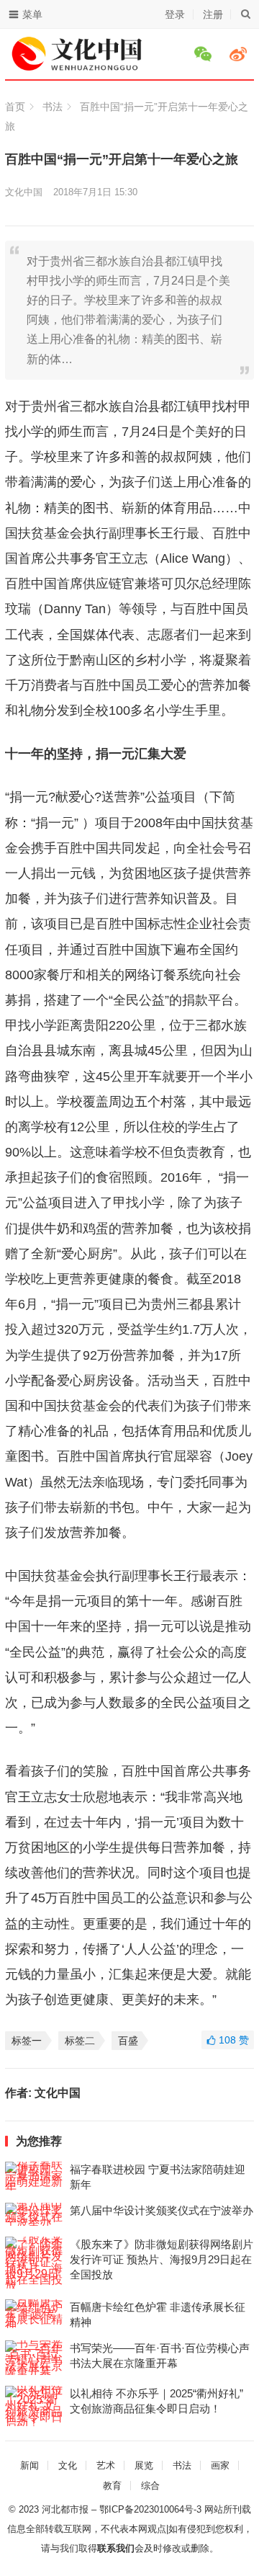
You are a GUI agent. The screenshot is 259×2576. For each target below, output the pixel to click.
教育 (112, 2486)
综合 (150, 2486)
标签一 (27, 2041)
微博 (240, 54)
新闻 (29, 2465)
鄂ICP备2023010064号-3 (150, 2509)
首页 (15, 107)
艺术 (106, 2465)
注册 (213, 14)
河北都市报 (65, 2509)
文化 (68, 2465)
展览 (144, 2465)
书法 (53, 107)
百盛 (128, 2041)
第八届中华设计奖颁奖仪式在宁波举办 (162, 2210)
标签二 (80, 2041)
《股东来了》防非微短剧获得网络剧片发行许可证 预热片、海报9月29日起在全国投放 (162, 2259)
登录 (175, 14)
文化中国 (24, 192)
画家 (220, 2465)
